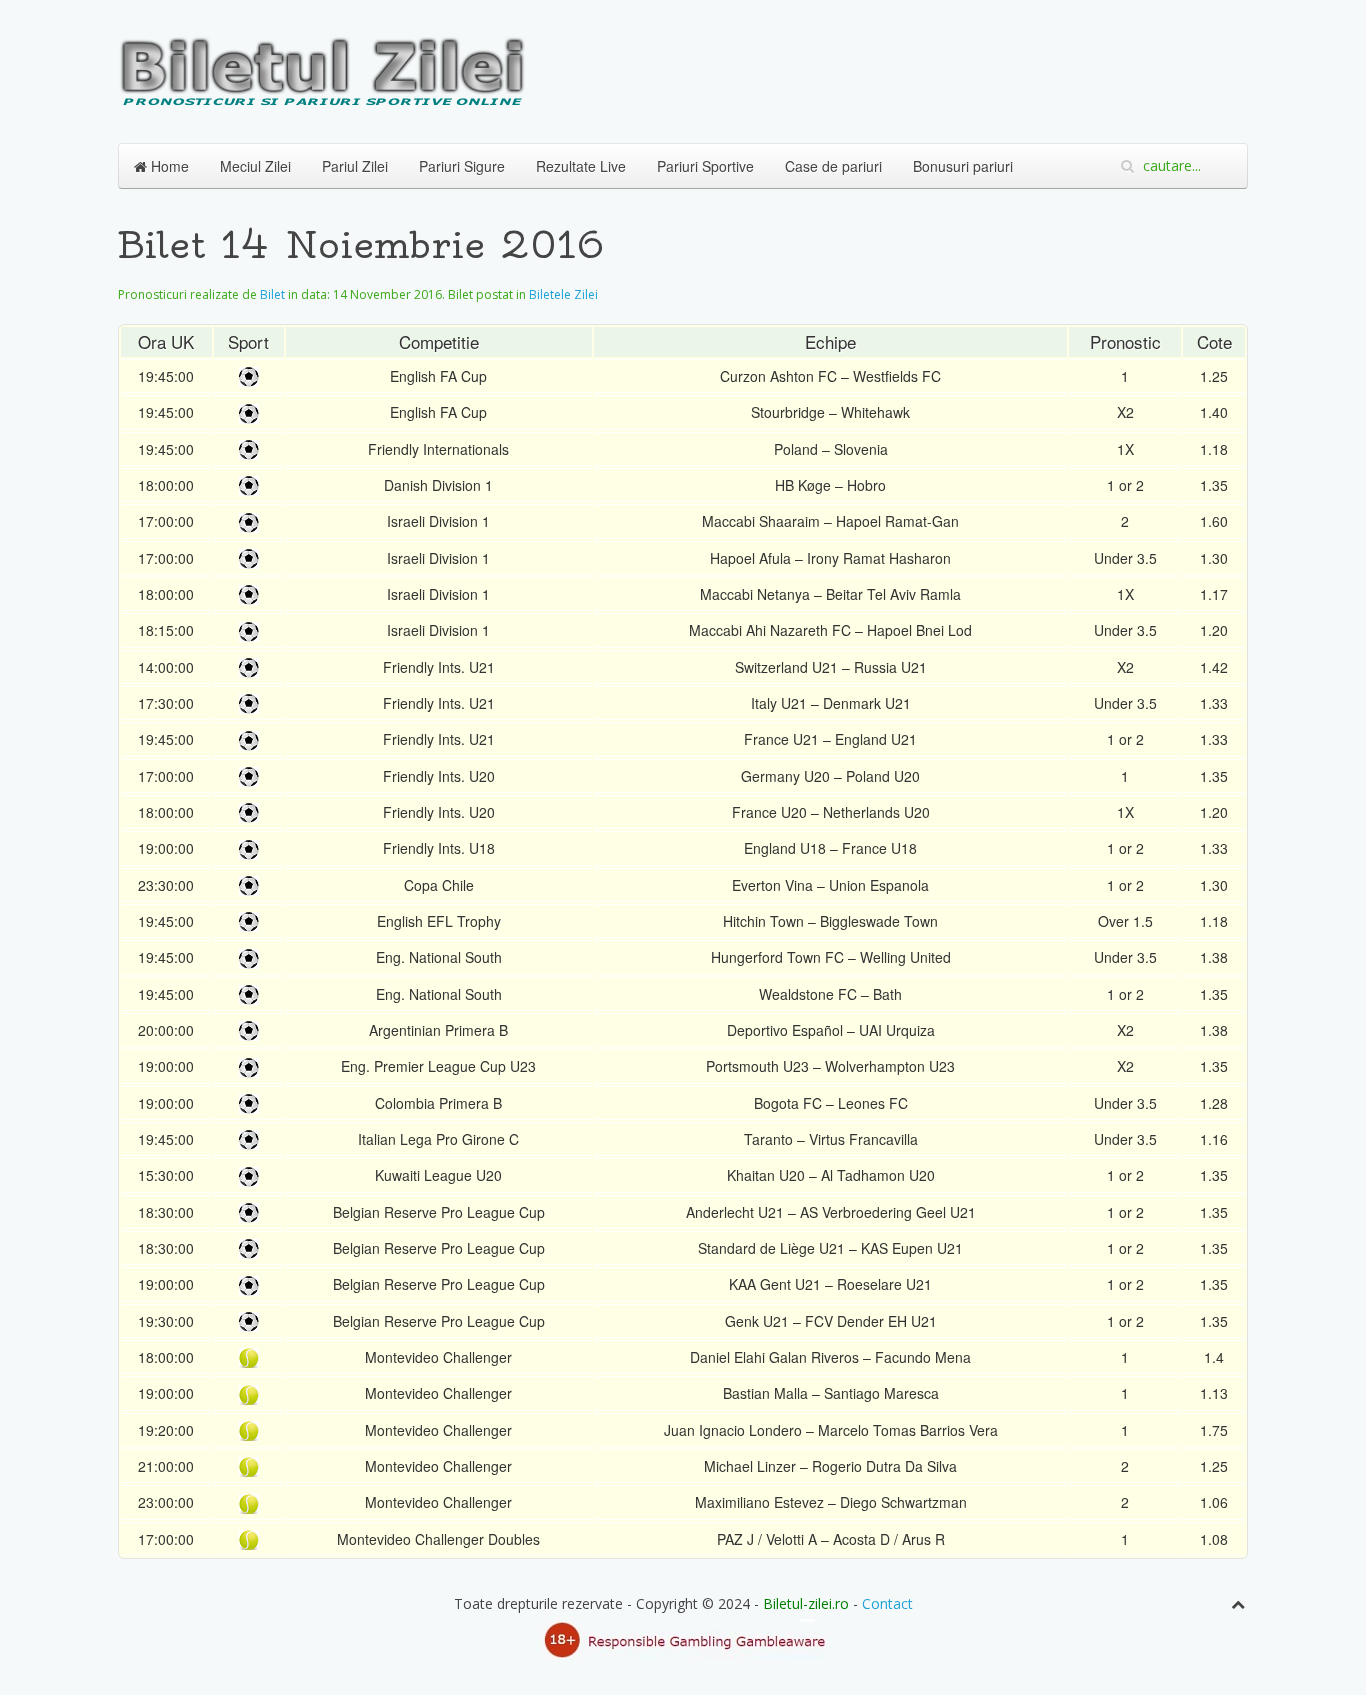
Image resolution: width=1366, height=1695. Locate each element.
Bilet (272, 294)
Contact (887, 1603)
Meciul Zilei (255, 166)
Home (168, 166)
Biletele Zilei (563, 294)
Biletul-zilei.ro (806, 1603)
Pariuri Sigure (462, 166)
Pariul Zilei (355, 166)
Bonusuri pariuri (963, 166)
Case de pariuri (833, 166)
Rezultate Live (581, 166)
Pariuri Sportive (705, 166)
